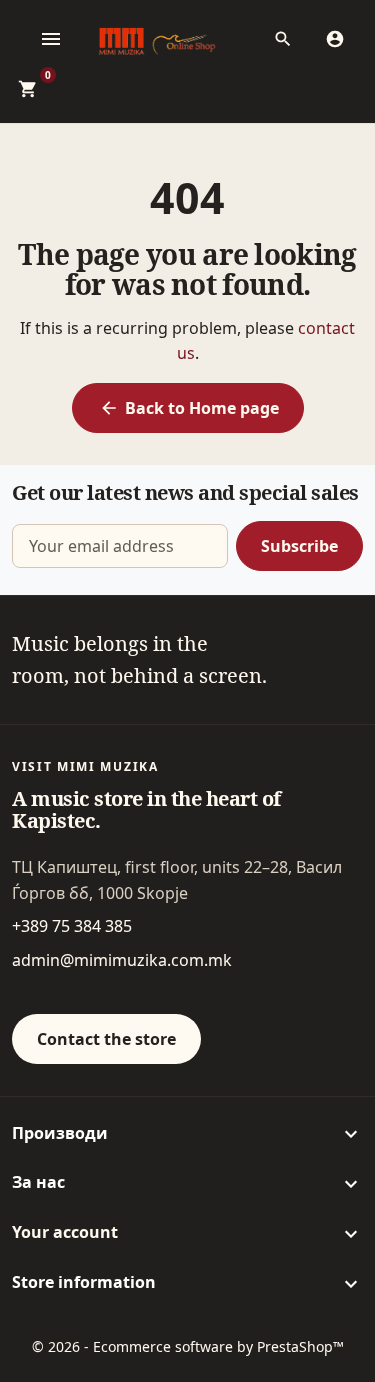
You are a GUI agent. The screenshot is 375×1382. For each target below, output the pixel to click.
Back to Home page (189, 408)
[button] (289, 39)
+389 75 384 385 (72, 926)
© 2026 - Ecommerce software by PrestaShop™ (188, 1346)
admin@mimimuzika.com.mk (122, 960)
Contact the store (106, 1039)
